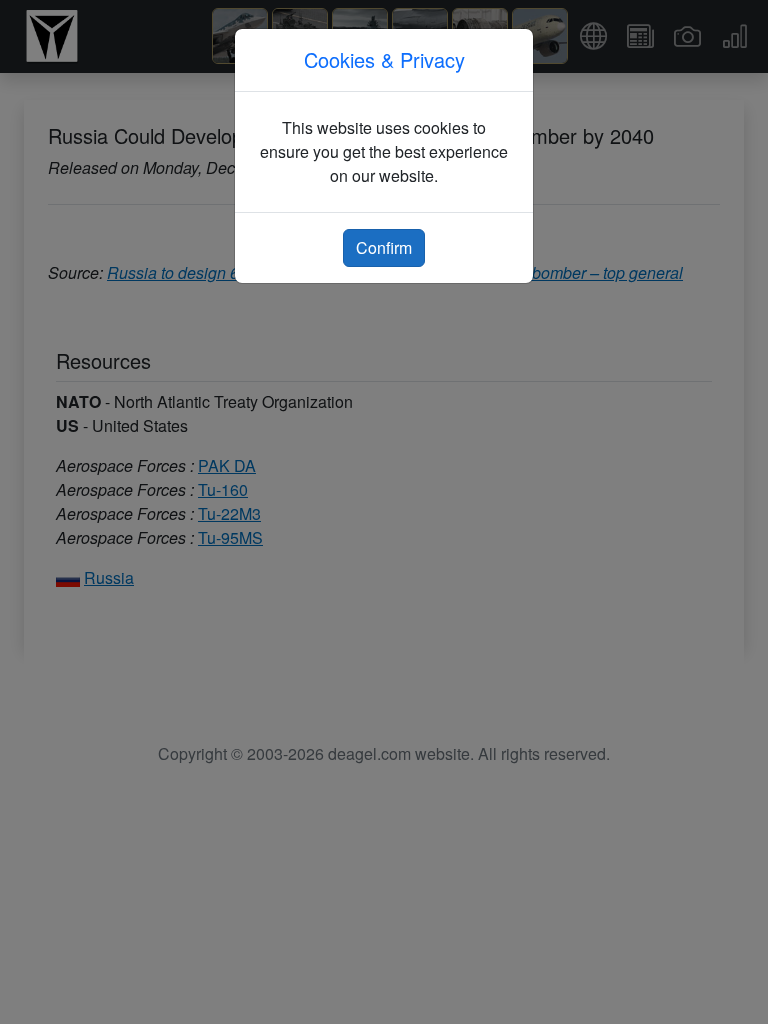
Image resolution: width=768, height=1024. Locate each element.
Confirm (384, 247)
